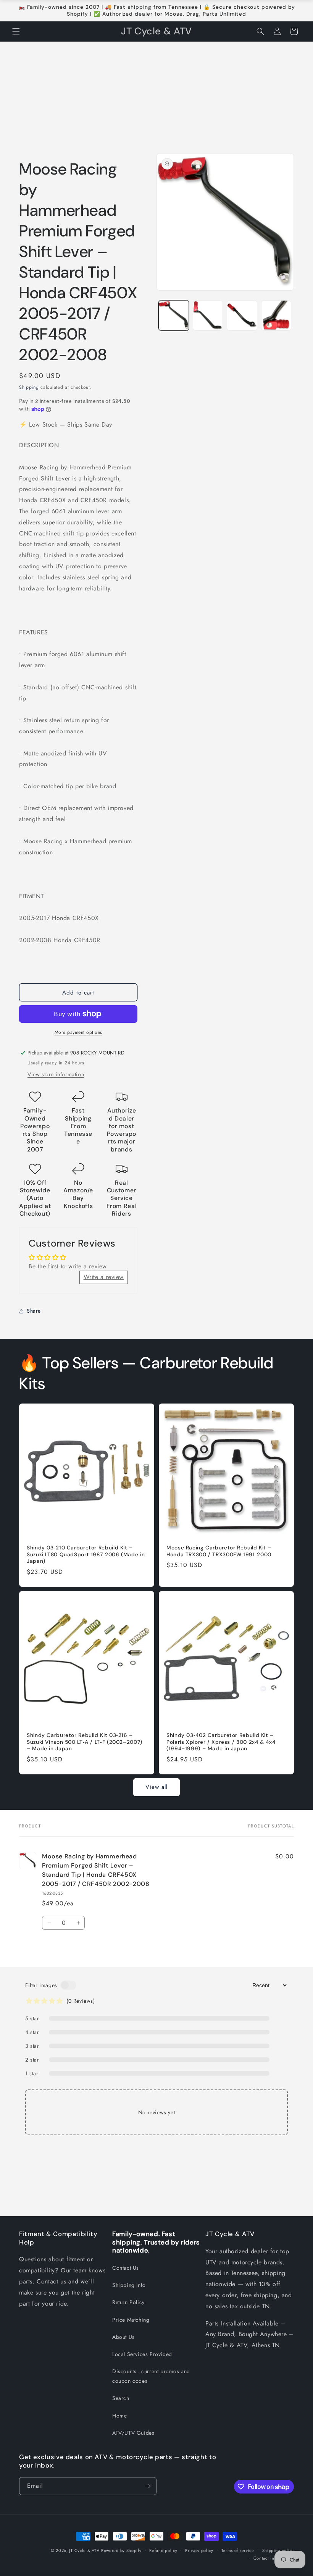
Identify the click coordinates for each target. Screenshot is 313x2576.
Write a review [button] (104, 1277)
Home (119, 2416)
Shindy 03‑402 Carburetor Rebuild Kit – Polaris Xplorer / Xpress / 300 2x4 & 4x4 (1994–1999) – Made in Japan (221, 1742)
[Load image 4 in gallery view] (276, 315)
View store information (56, 1074)
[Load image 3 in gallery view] (242, 315)
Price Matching (131, 2320)
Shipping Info (129, 2285)
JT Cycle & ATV (84, 2550)
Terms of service (238, 2550)
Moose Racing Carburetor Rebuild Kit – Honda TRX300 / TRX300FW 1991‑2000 (219, 1551)
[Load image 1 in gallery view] (174, 315)
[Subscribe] (148, 2486)
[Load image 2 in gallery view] (208, 315)
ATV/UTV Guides (133, 2433)
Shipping (29, 387)
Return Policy (128, 2302)
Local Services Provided (142, 2354)
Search (121, 2398)
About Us (123, 2337)
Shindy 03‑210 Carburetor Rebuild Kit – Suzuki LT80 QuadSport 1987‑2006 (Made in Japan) (86, 1554)
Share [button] (34, 1311)
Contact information (274, 2558)
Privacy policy (199, 2550)
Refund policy (163, 2550)
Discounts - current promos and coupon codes (151, 2376)
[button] (16, 31)
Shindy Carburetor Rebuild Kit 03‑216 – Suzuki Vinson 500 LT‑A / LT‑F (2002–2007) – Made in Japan (85, 1742)
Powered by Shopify (121, 2550)
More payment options (78, 1032)
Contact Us (126, 2268)
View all (156, 1787)
